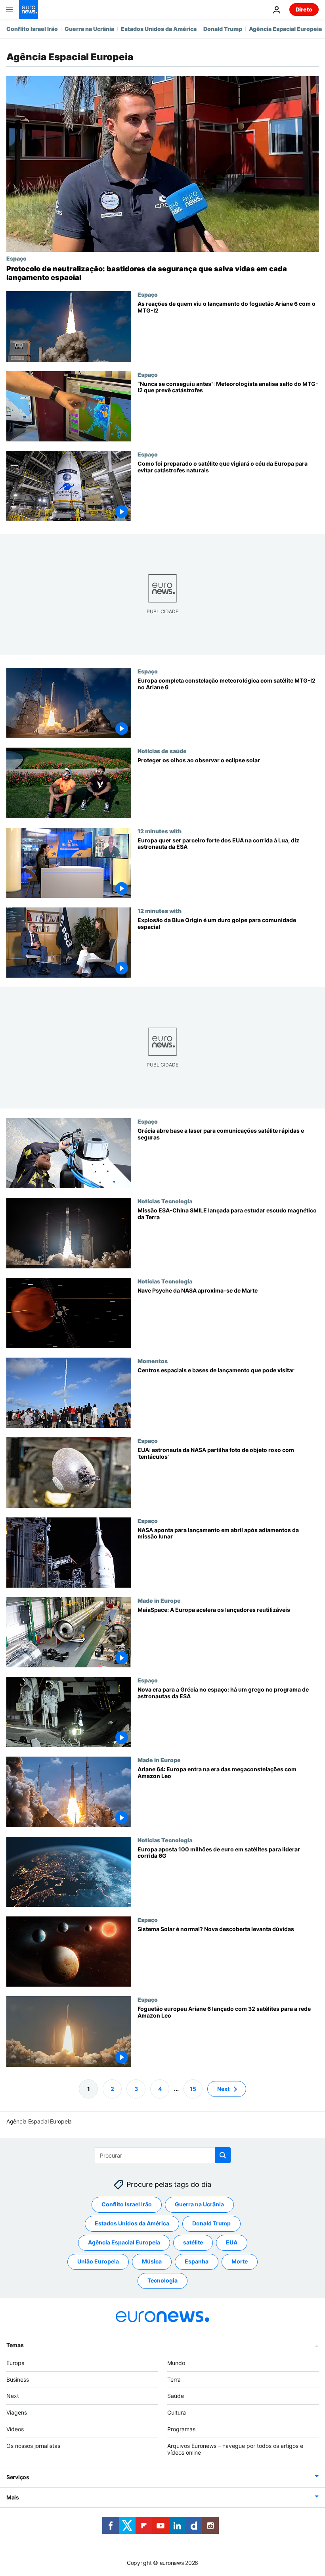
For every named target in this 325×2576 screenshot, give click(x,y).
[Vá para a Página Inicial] (29, 10)
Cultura (177, 2412)
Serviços (18, 2477)
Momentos (153, 1361)
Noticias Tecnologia (165, 1201)
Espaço (16, 258)
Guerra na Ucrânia (89, 29)
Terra (174, 2379)
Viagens (17, 2412)
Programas (181, 2429)
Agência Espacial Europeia (285, 29)
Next (223, 2088)
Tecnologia (162, 2280)
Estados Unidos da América (159, 29)
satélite (193, 2242)
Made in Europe (159, 1600)
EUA (232, 2242)
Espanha (197, 2261)
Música (152, 2261)
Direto (304, 9)
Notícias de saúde (162, 751)
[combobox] (163, 2155)
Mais (13, 2497)
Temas (15, 2345)
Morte (240, 2261)
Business (18, 2379)
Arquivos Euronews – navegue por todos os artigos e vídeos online (235, 2449)
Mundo (176, 2362)
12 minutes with (160, 831)
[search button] (223, 2155)
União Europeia (98, 2261)
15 (193, 2088)
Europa (15, 2362)
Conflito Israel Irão (32, 29)
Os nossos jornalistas (33, 2445)
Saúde (176, 2396)
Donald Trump (223, 29)
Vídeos (15, 2429)
